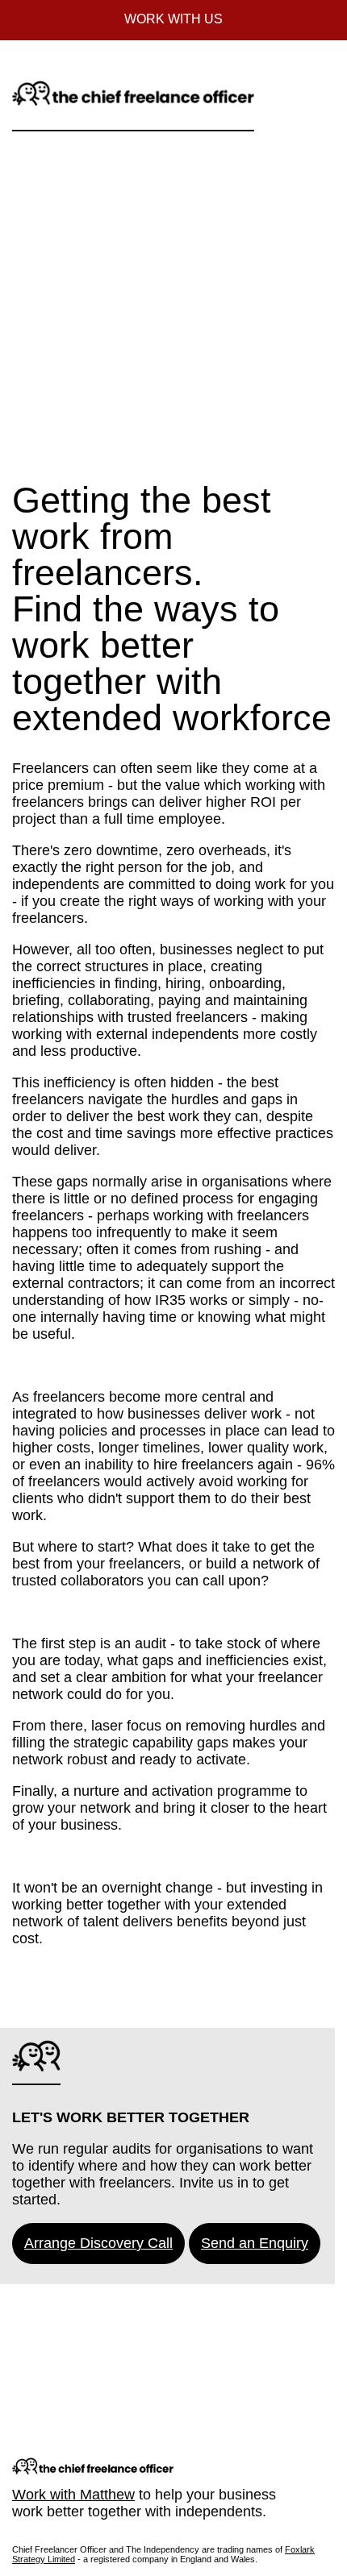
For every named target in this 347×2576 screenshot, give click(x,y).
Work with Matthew (73, 2495)
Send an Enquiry (255, 2243)
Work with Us (173, 19)
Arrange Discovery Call (98, 2243)
